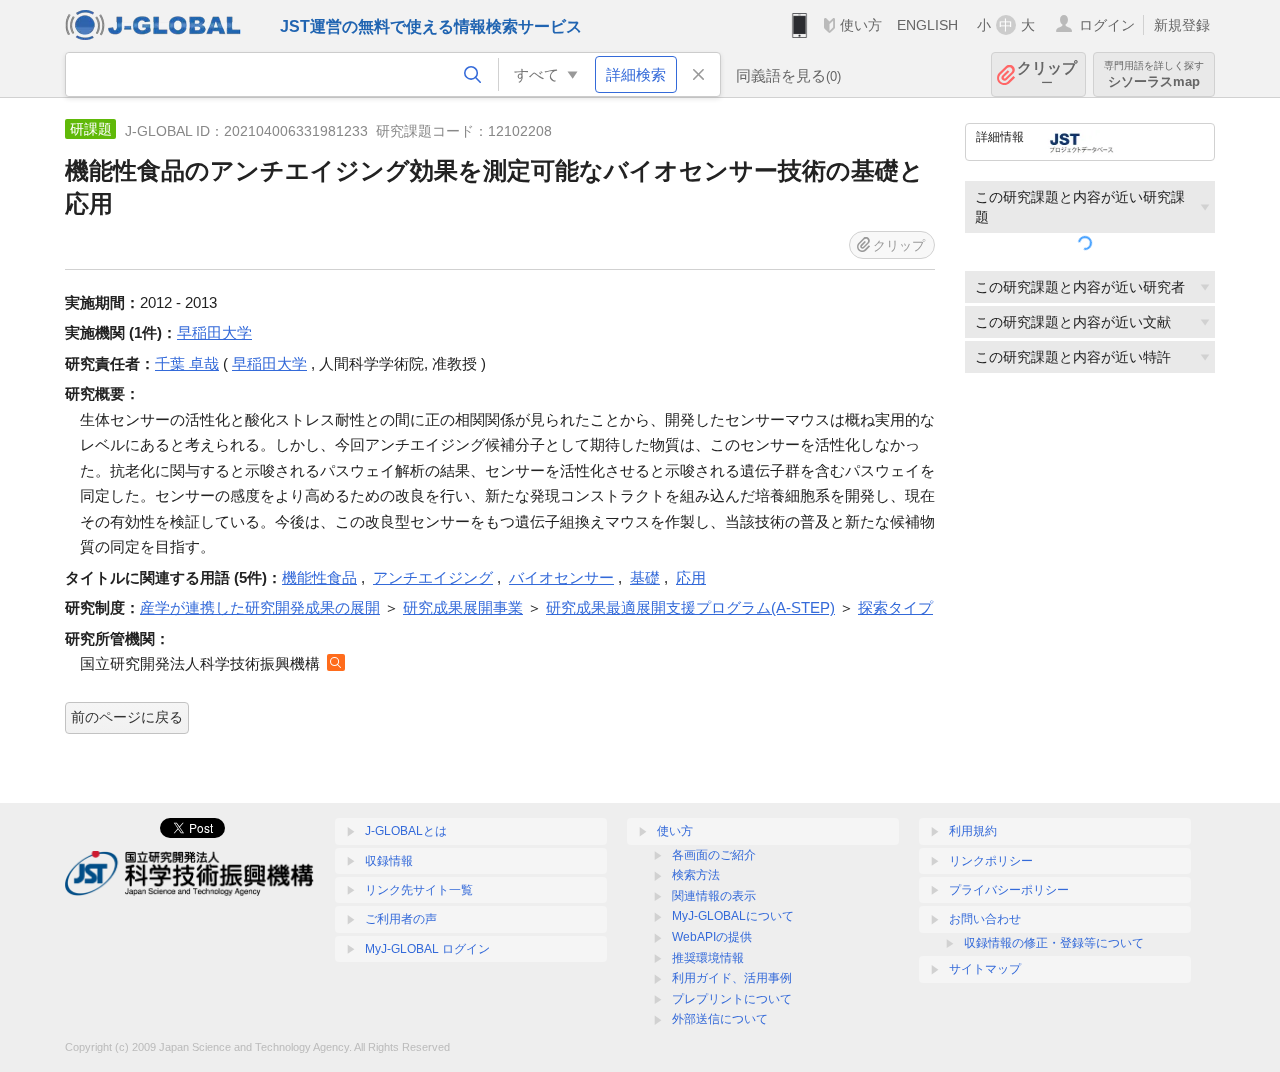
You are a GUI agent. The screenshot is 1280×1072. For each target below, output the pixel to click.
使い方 (861, 25)
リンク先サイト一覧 (419, 890)
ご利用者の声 (401, 919)
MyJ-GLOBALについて (733, 916)
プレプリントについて (732, 999)
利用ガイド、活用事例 (732, 978)
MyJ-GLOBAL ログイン (427, 949)
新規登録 (1182, 25)
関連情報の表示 (714, 896)
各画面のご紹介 (714, 855)
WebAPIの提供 (712, 937)
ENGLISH (927, 25)
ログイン (1107, 25)
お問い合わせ (985, 919)
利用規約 (973, 831)
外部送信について (720, 1019)
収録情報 (389, 861)
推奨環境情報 (708, 958)
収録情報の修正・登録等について (1054, 943)
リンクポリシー (991, 861)
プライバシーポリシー (1009, 890)
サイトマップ (985, 969)
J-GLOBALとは (406, 831)
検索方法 (696, 875)
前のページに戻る (127, 717)
